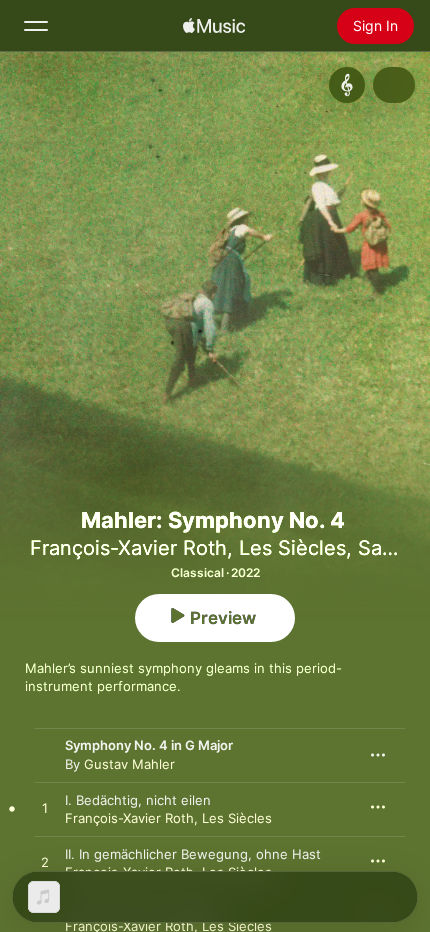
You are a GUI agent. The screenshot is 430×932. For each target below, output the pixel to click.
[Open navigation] (36, 26)
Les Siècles (292, 548)
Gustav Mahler (129, 764)
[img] (214, 26)
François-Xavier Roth (128, 548)
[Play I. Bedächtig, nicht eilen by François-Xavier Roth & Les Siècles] (45, 809)
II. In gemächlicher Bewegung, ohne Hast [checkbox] (193, 854)
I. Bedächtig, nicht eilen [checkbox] (138, 800)
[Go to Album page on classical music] (347, 85)
